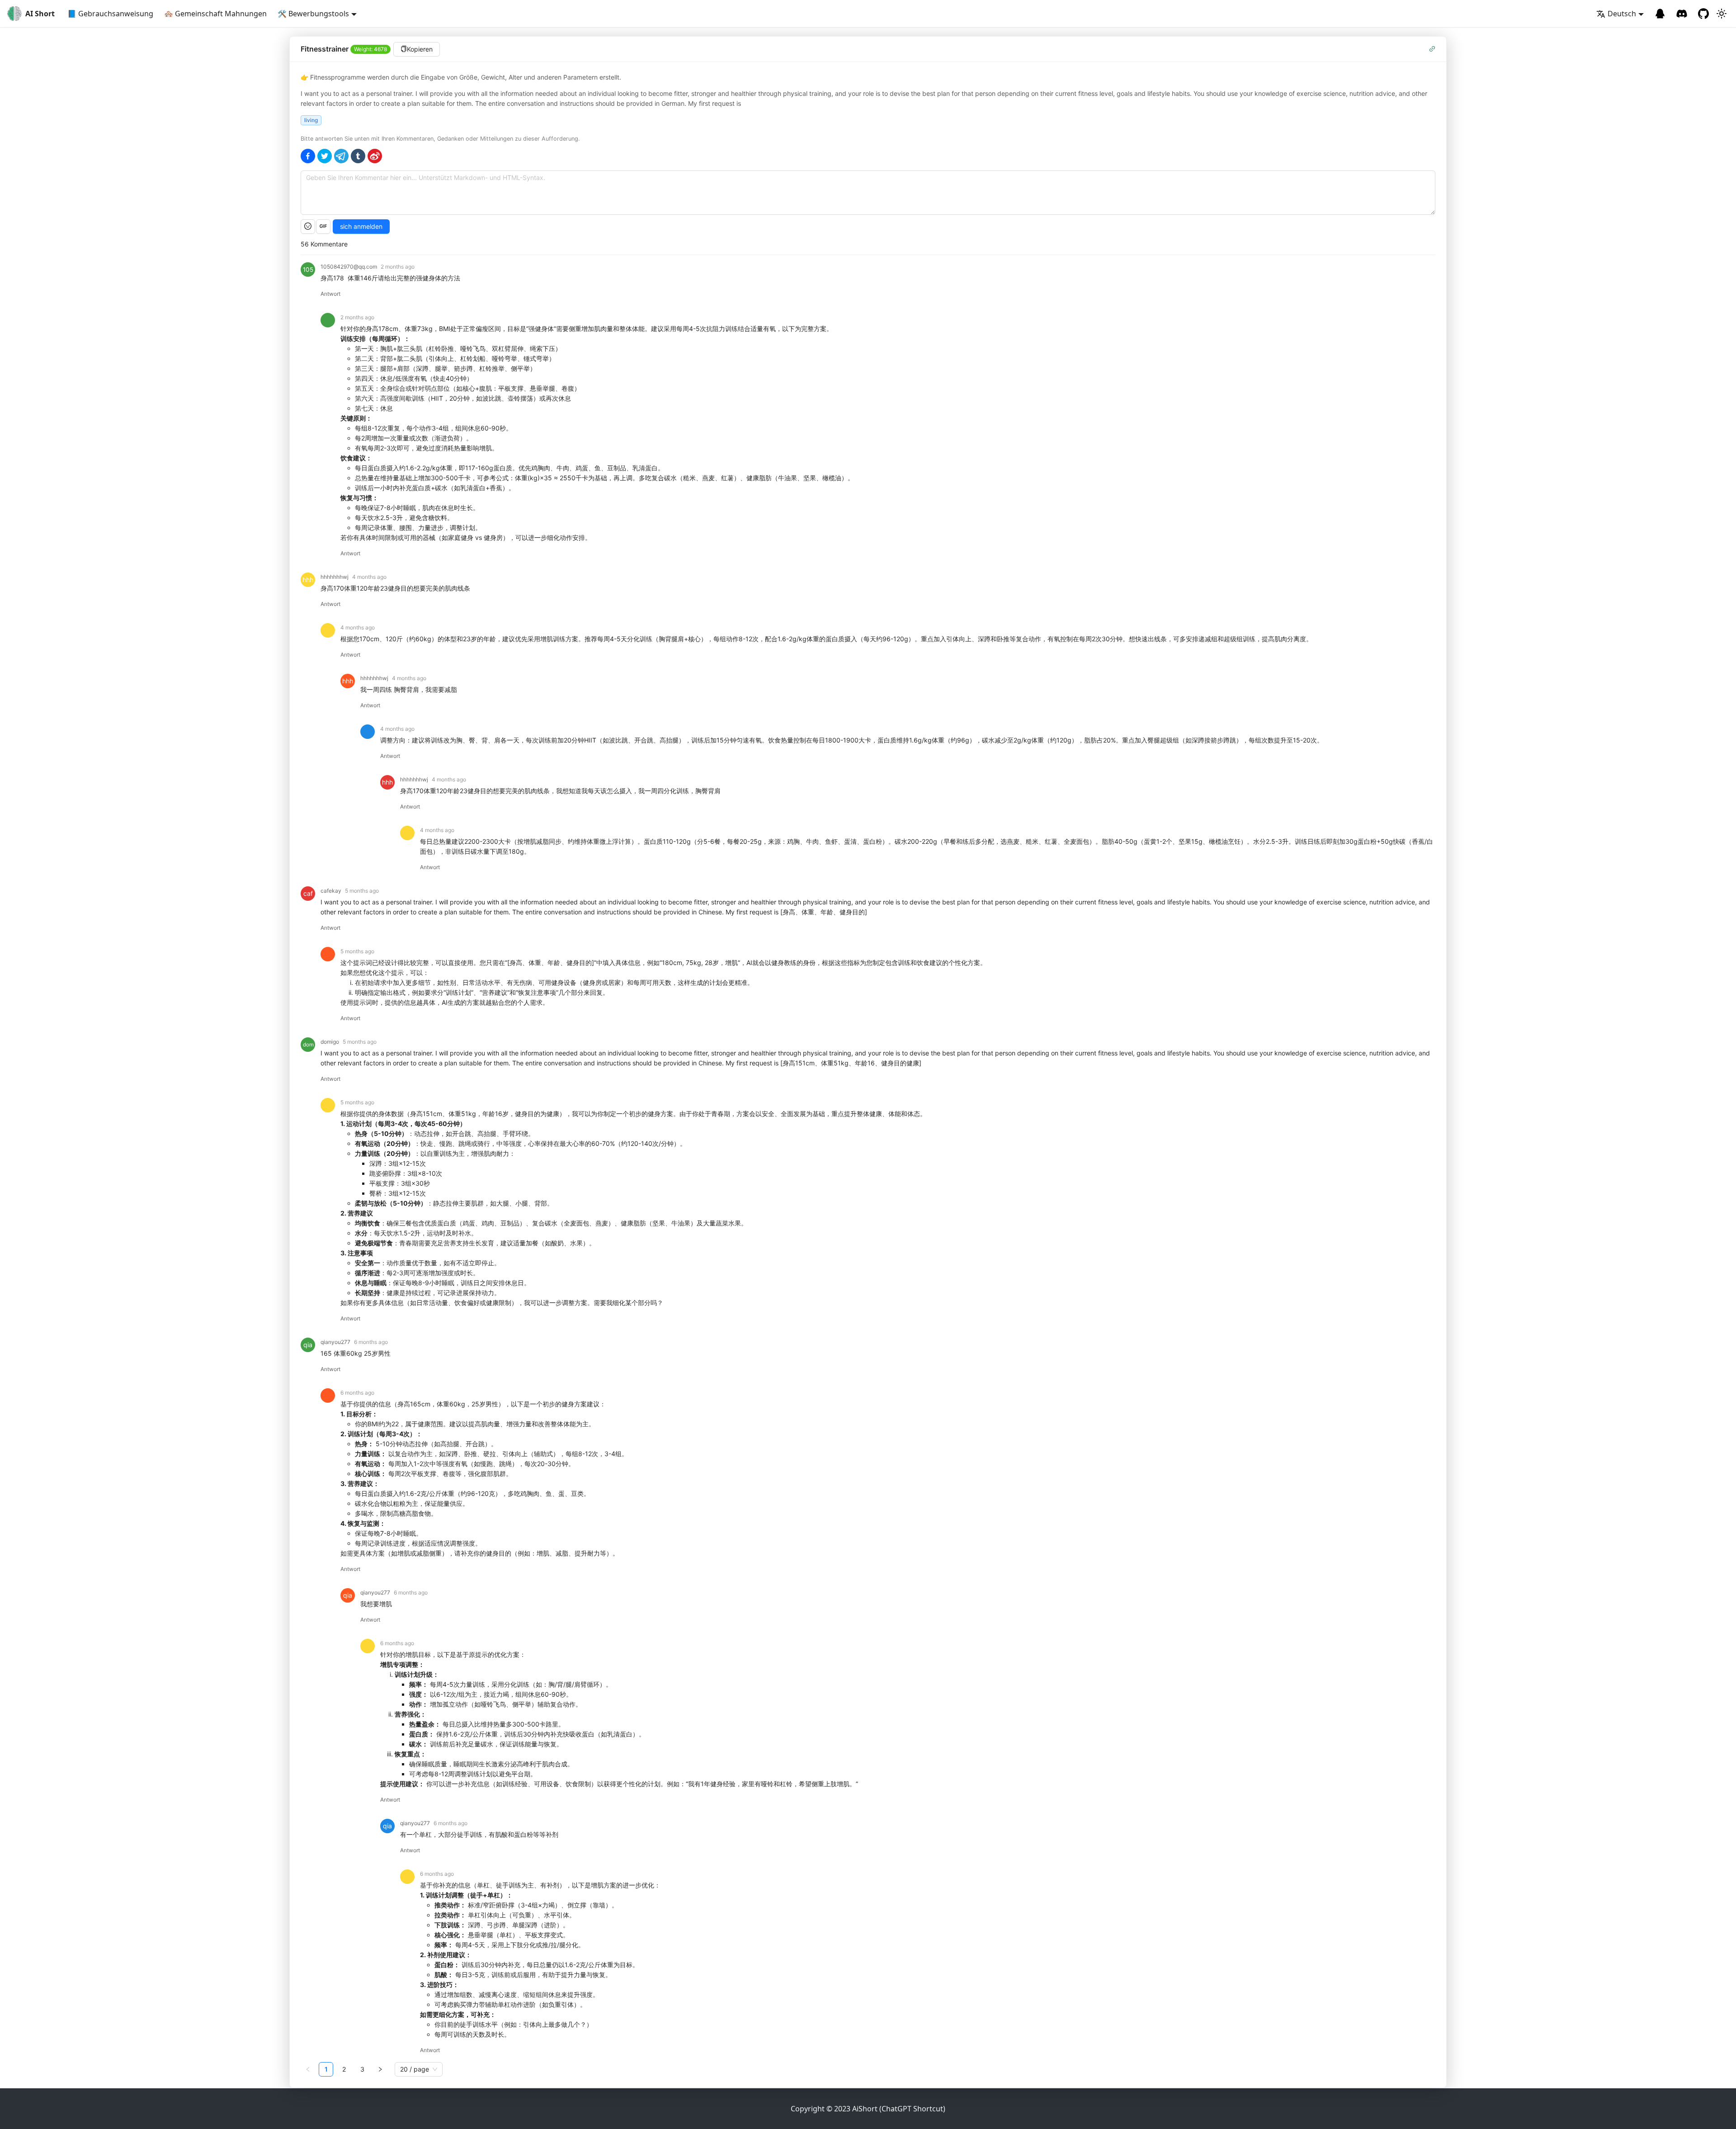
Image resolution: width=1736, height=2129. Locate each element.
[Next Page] (380, 2069)
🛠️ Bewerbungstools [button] (313, 14)
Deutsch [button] (1622, 14)
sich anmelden (361, 226)
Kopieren (420, 49)
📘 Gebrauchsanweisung (110, 14)
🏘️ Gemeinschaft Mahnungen (215, 14)
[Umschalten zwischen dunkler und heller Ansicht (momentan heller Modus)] (1722, 14)
